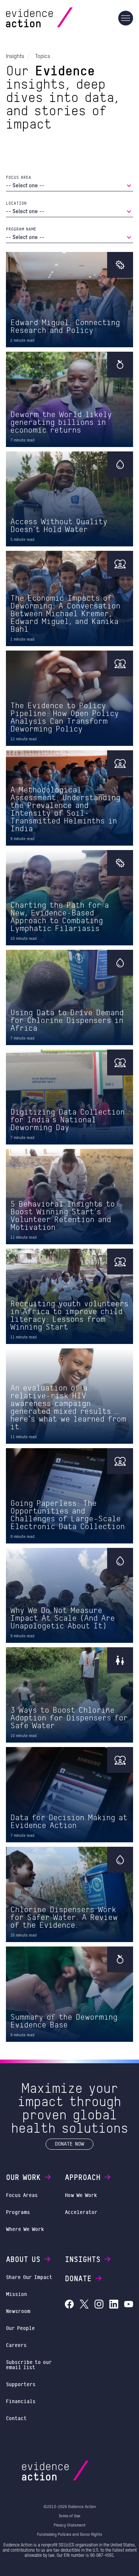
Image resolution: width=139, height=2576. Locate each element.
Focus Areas (22, 2195)
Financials (21, 2401)
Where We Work (25, 2229)
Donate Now (69, 2144)
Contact (16, 2418)
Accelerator (81, 2212)
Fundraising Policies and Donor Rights (69, 2534)
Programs (18, 2212)
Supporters (21, 2384)
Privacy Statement (70, 2525)
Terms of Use (69, 2516)
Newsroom (18, 2311)
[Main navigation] (126, 18)
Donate (78, 2278)
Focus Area (19, 177)
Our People (20, 2328)
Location (16, 203)
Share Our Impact (29, 2277)
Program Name (21, 229)
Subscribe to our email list (29, 2365)
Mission (16, 2294)
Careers (16, 2345)
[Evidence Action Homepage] (54, 18)
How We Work (81, 2195)
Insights (83, 2259)
